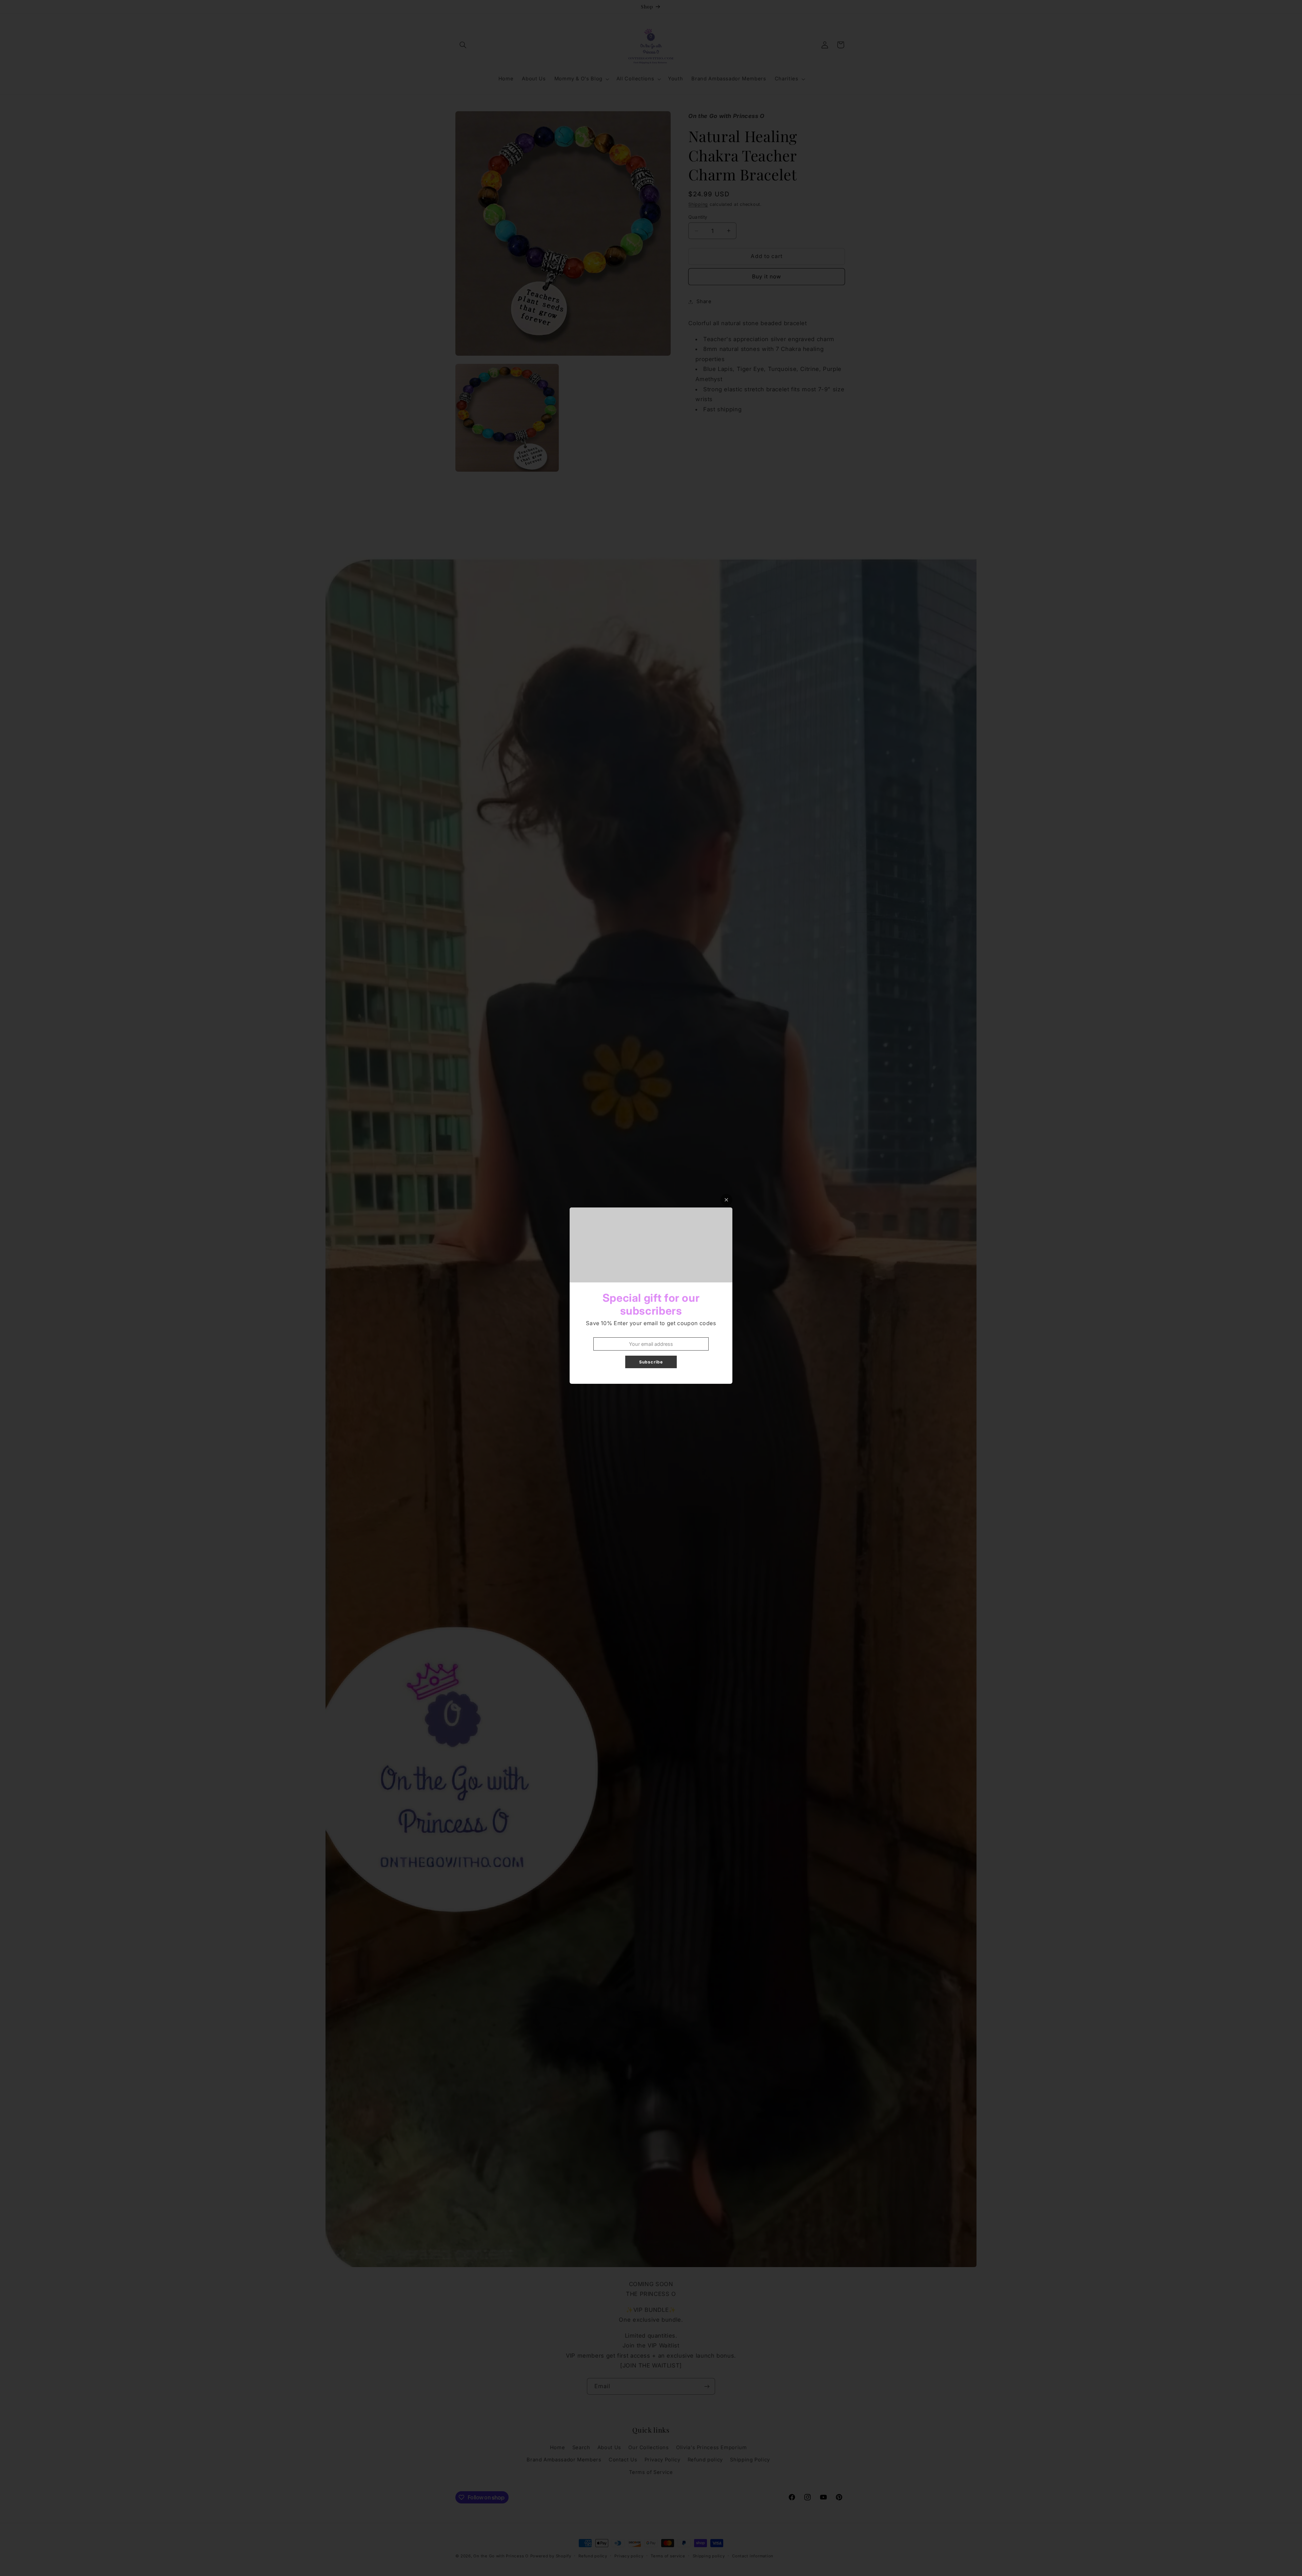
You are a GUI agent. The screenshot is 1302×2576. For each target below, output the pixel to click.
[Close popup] (726, 1200)
